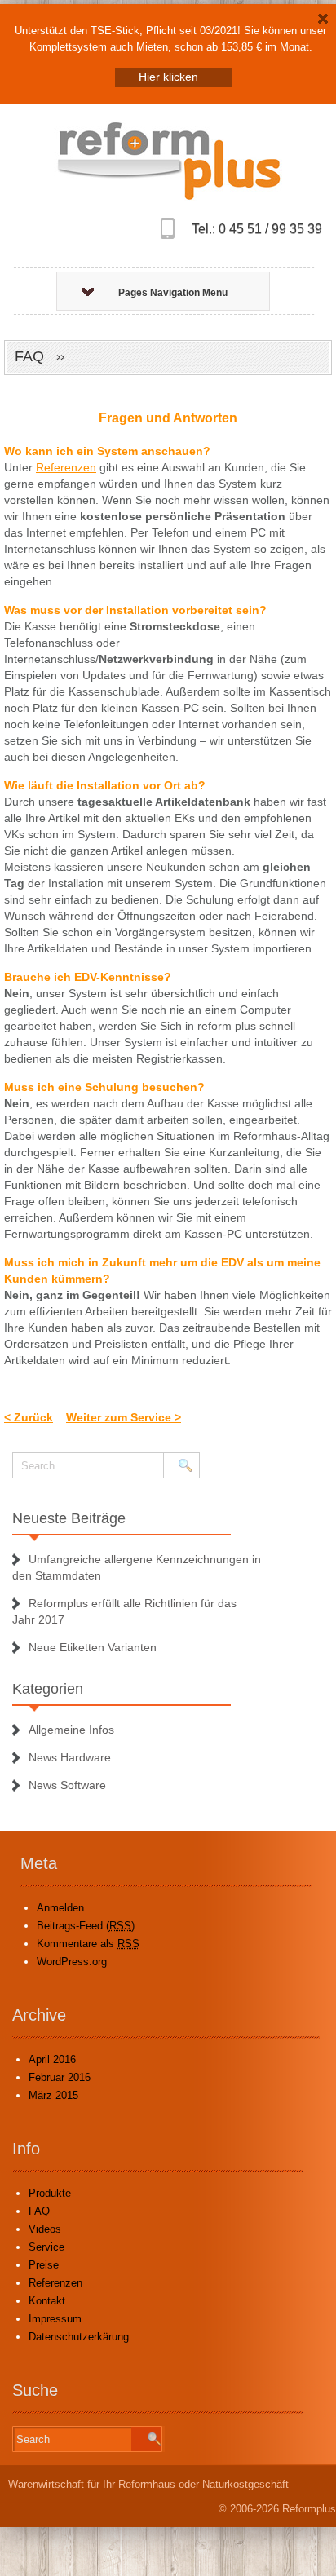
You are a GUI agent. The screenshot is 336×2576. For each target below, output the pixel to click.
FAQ (39, 2211)
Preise (44, 2265)
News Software (67, 1785)
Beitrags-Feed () (86, 1926)
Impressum (55, 2319)
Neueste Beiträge (69, 1518)
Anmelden (60, 1908)
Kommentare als (88, 1944)
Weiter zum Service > (124, 1417)
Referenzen (66, 467)
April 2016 (52, 2059)
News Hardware (70, 1757)
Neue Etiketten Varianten (93, 1647)
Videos (45, 2229)
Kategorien (48, 1689)
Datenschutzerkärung (79, 2337)
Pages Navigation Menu (173, 293)
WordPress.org (72, 1962)
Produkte (50, 2193)
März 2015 (53, 2095)
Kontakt (47, 2301)
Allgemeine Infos (71, 1730)
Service (46, 2247)
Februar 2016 (60, 2077)
